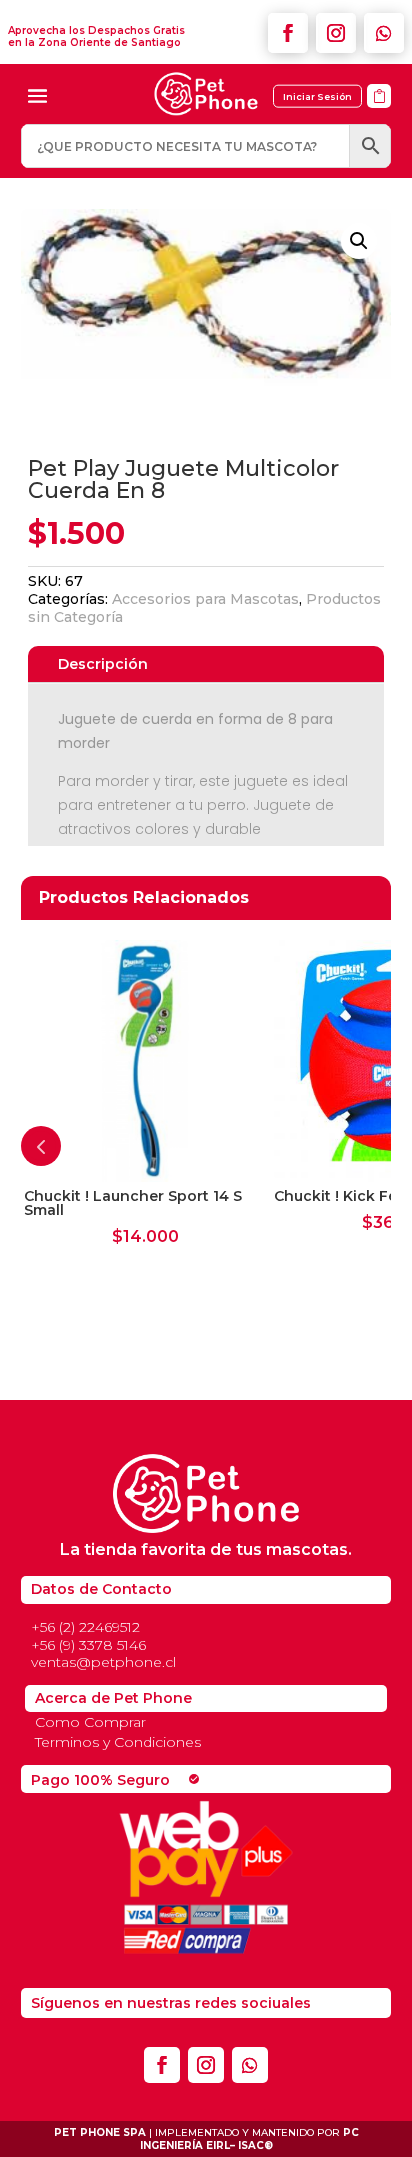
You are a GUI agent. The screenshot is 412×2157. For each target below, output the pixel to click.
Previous (41, 1146)
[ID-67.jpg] (379, 114)
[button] (359, 241)
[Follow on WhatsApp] (384, 33)
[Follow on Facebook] (288, 33)
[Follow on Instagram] (336, 33)
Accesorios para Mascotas (205, 599)
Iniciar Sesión (317, 96)
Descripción (103, 664)
